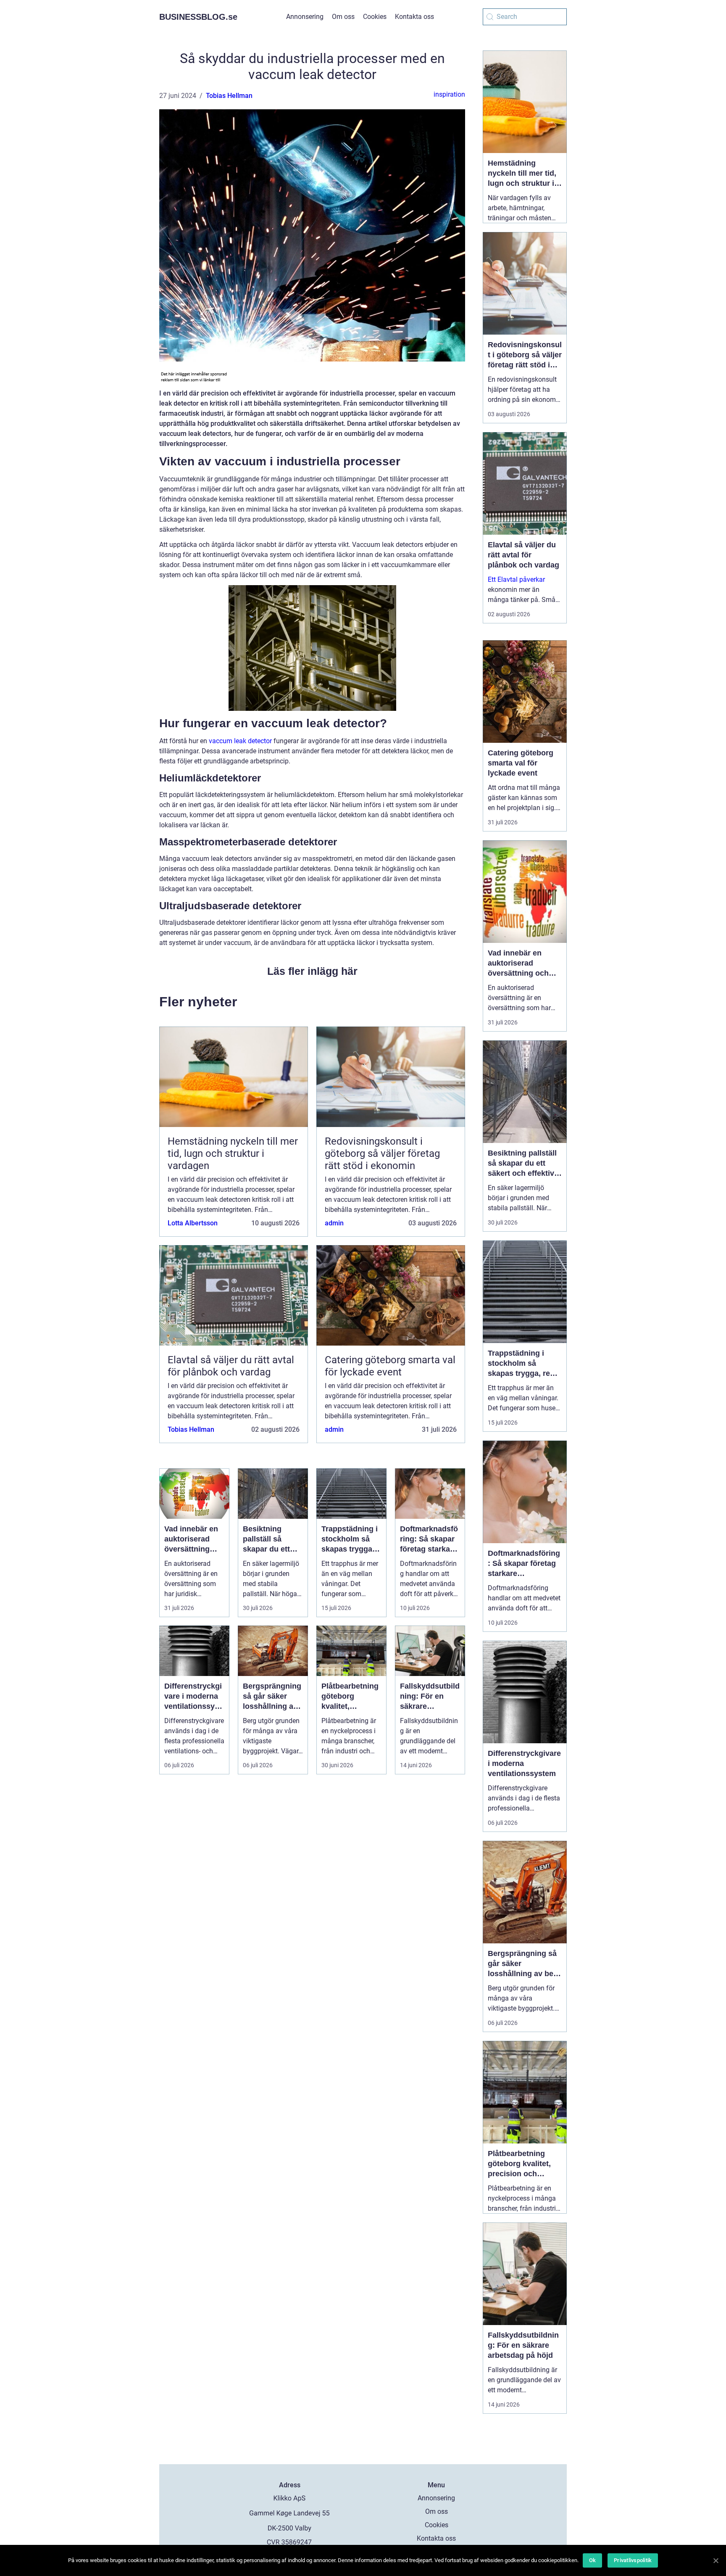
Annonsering (305, 17)
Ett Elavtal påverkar (516, 579)
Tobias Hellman (229, 96)
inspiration (449, 94)
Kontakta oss (414, 17)
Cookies (375, 17)
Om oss (343, 17)
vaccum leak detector (240, 741)
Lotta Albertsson (193, 1223)
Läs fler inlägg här (312, 971)
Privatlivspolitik (633, 2560)
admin (334, 1223)
